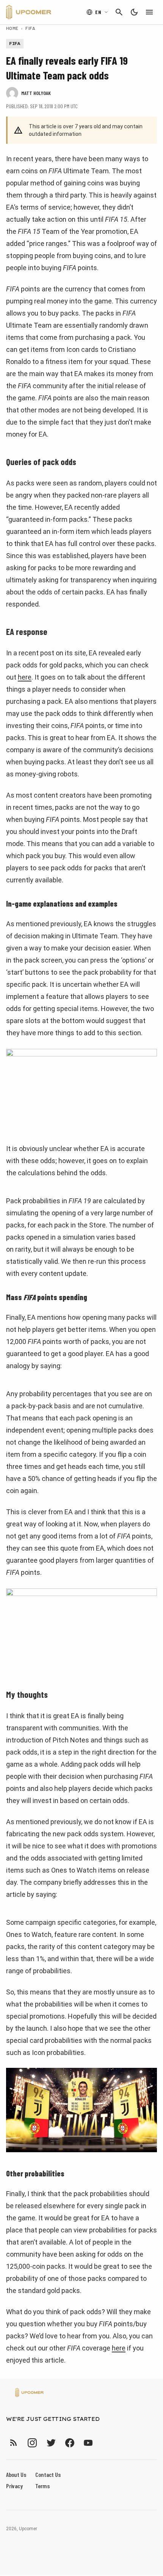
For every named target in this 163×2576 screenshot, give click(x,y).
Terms (42, 2486)
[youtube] (88, 2443)
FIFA (30, 28)
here (25, 677)
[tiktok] (102, 2443)
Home (12, 28)
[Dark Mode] (134, 12)
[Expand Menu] (149, 12)
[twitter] (51, 2443)
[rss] (14, 2443)
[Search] (119, 12)
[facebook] (70, 2443)
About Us (16, 2474)
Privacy (14, 2486)
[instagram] (32, 2443)
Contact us (48, 2474)
